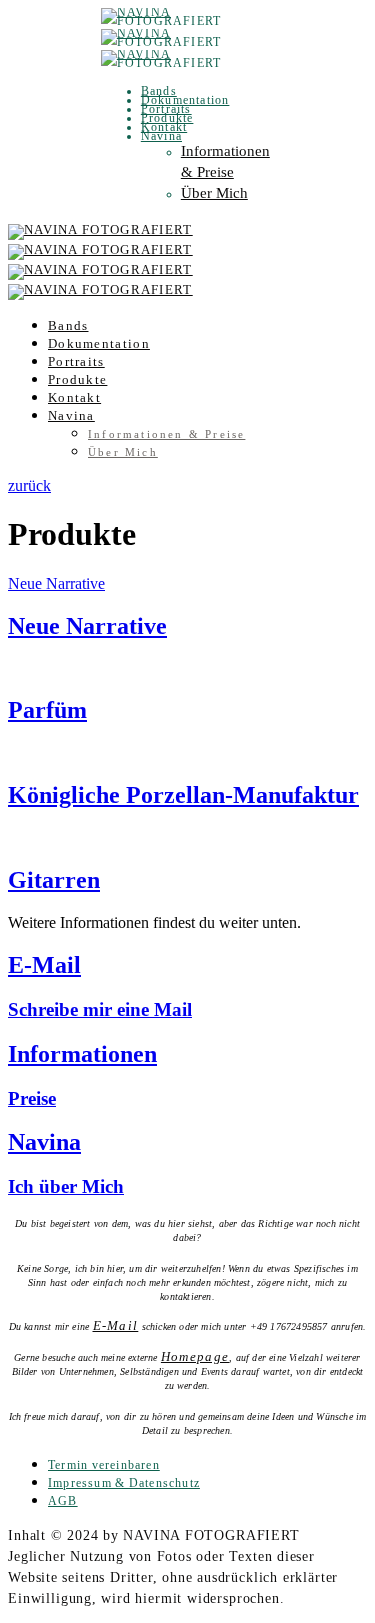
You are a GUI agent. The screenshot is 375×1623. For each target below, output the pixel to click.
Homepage (195, 1356)
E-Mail (116, 1325)
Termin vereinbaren (104, 1465)
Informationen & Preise (166, 434)
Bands (159, 91)
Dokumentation (185, 100)
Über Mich (214, 193)
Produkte (167, 118)
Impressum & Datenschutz (124, 1483)
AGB (63, 1501)
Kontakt (164, 127)
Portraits (166, 109)
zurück (29, 485)
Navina (161, 136)
